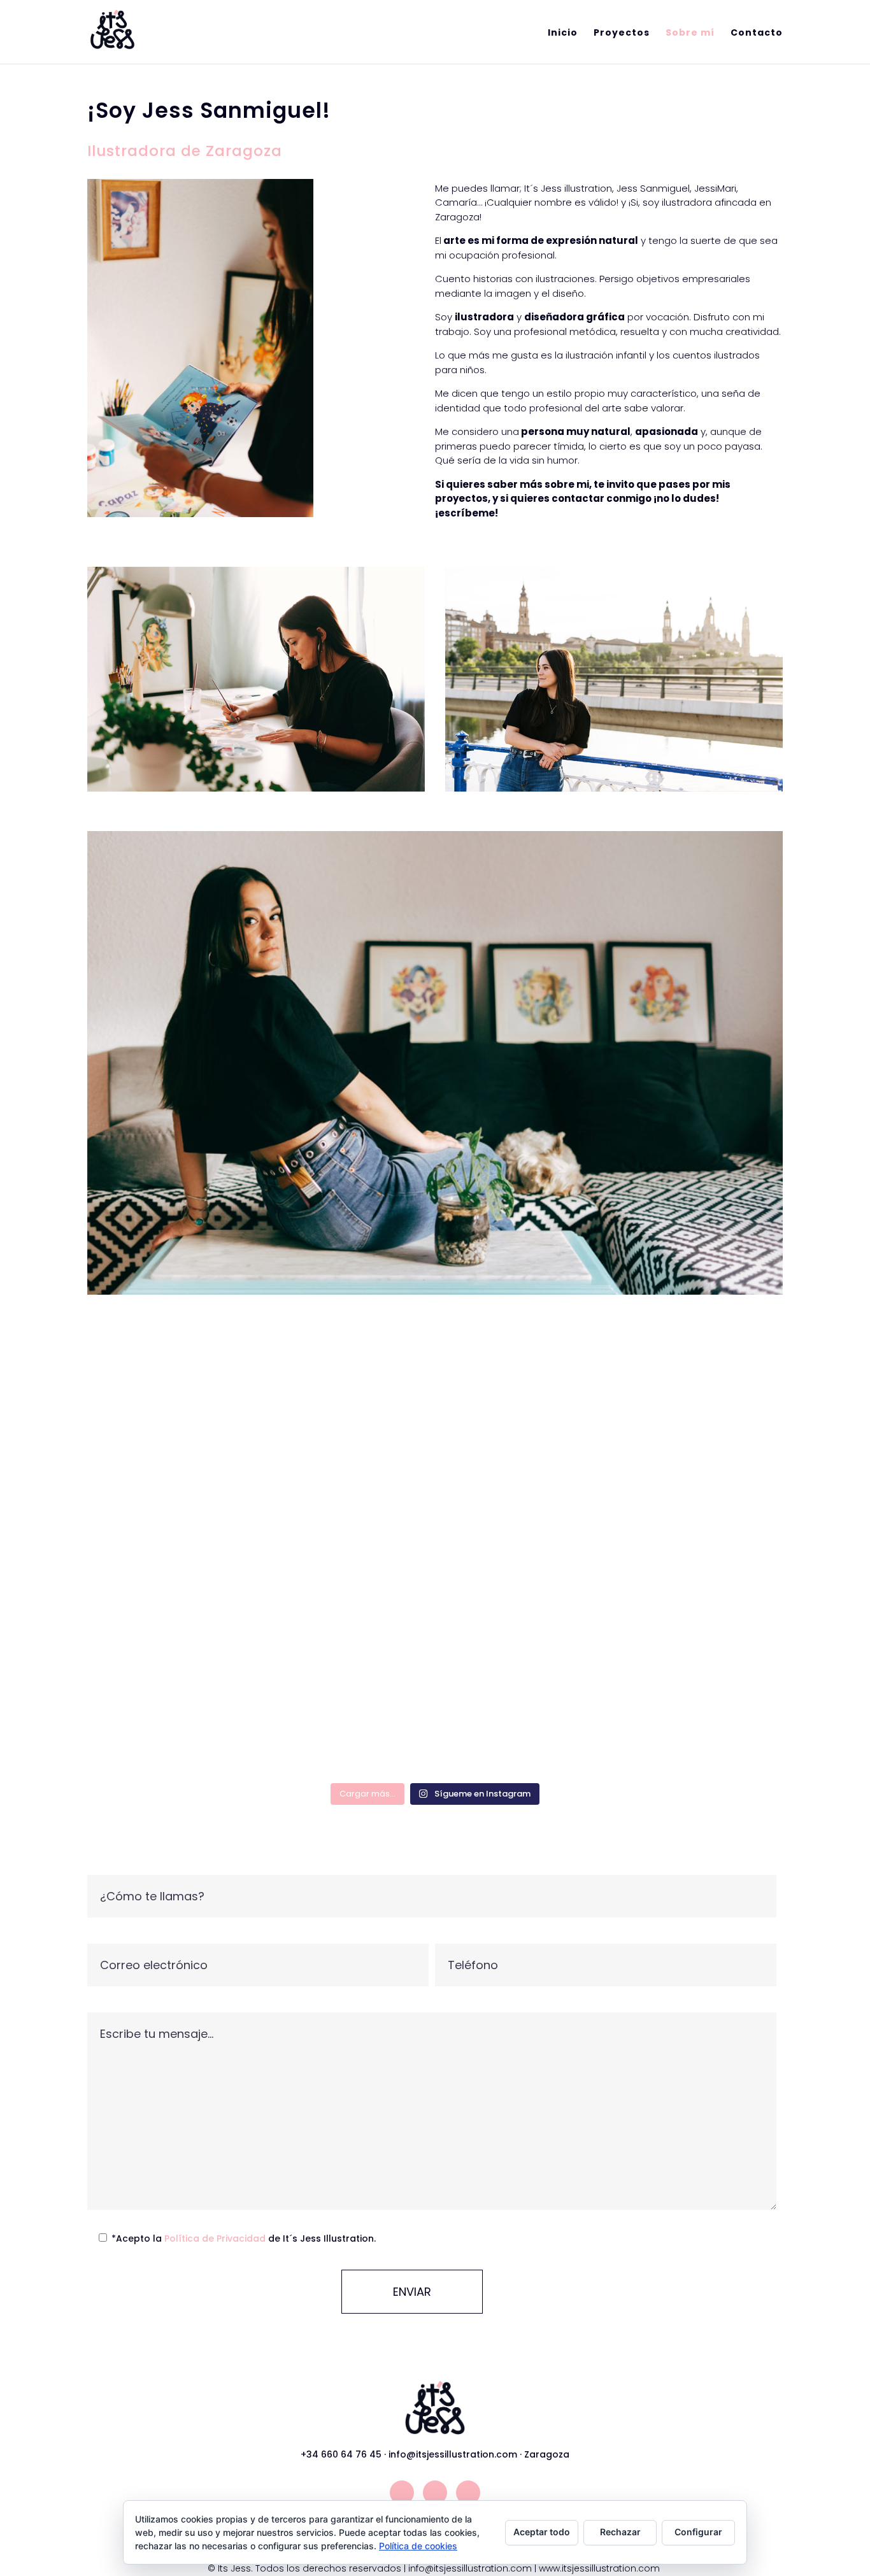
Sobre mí (690, 33)
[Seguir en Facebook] (435, 2493)
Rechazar (620, 2532)
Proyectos (622, 33)
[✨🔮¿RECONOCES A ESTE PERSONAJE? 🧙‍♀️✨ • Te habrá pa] (699, 1457)
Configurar (698, 2532)
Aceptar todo (542, 2532)
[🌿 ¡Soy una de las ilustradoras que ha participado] (172, 1564)
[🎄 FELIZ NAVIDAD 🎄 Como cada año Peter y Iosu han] (347, 1505)
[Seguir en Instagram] (402, 2493)
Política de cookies (418, 2546)
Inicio (563, 33)
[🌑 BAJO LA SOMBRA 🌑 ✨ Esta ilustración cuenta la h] (523, 1510)
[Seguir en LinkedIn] (468, 2493)
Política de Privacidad (216, 2238)
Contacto (757, 33)
